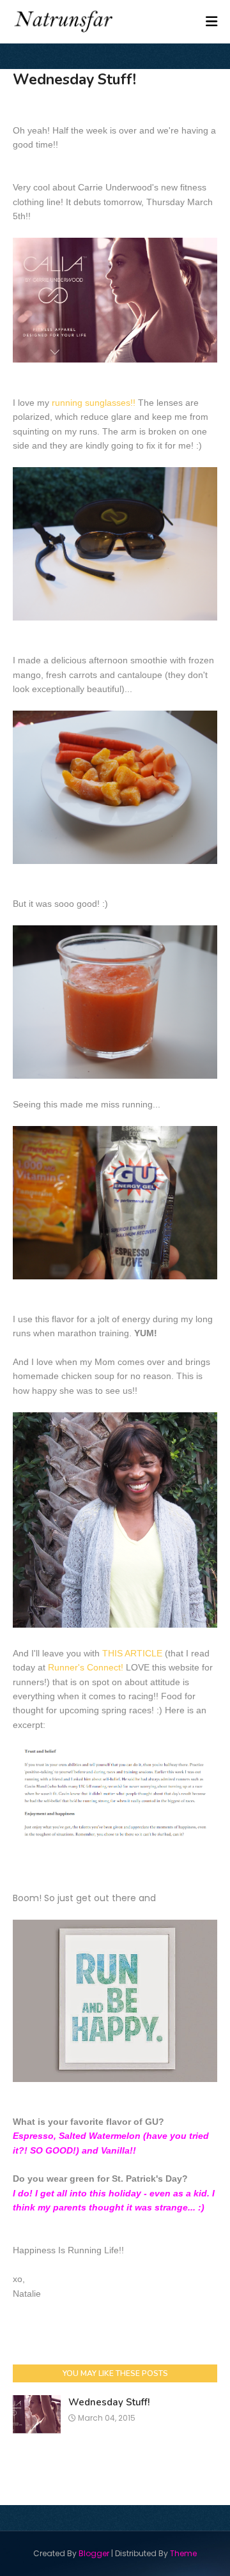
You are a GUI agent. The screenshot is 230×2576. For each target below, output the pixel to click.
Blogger (94, 2553)
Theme (183, 2553)
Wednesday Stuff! (109, 2402)
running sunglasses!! (94, 403)
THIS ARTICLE (132, 1653)
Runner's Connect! (87, 1667)
